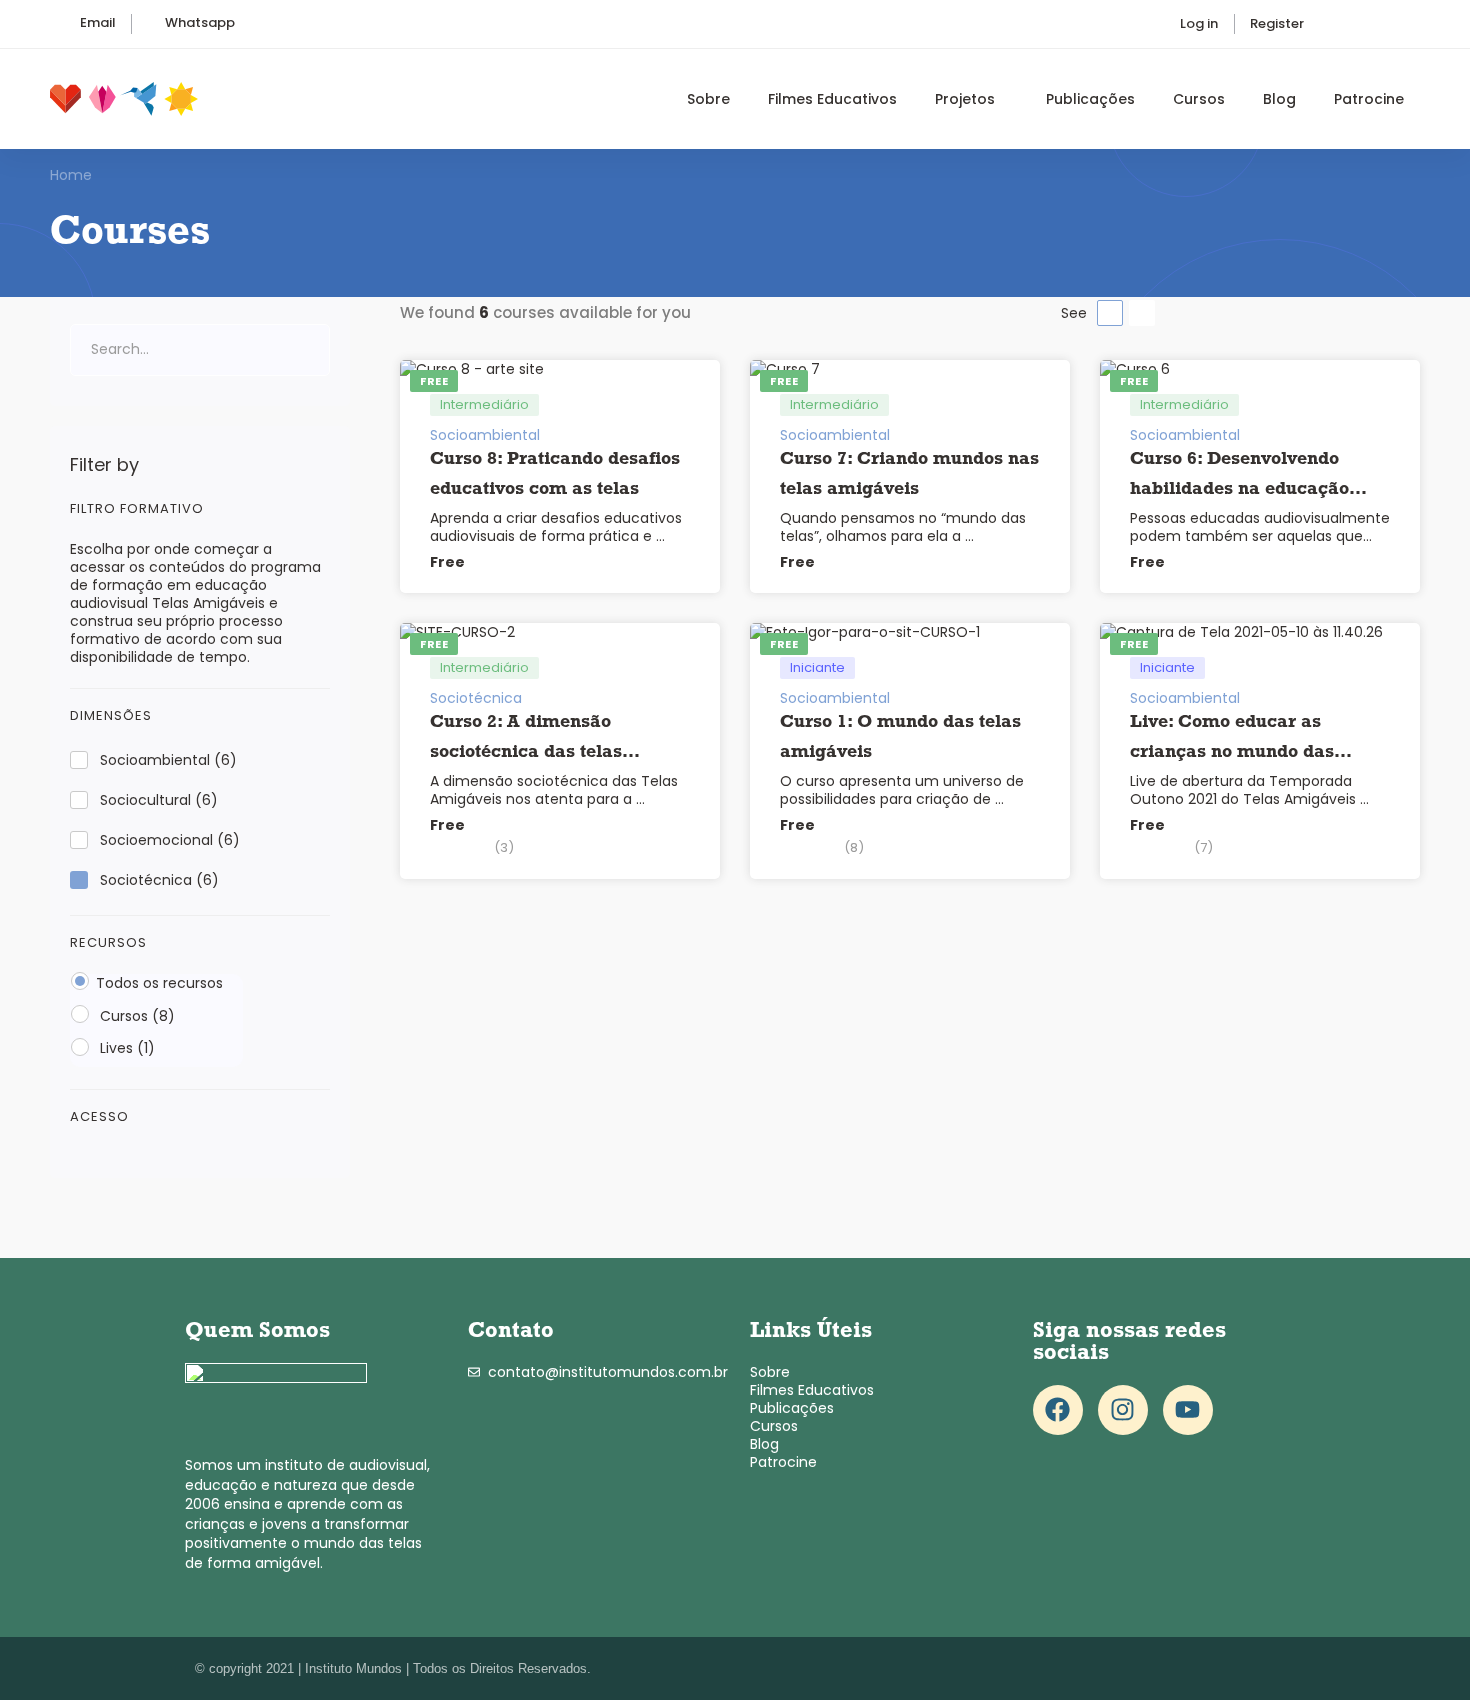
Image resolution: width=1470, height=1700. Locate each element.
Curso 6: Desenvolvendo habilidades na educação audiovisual (1239, 490)
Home (71, 175)
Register (1277, 23)
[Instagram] (1123, 1410)
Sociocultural (159, 800)
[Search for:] (200, 349)
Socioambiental (168, 760)
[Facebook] (1058, 1410)
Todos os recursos (159, 983)
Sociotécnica (159, 880)
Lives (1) (125, 1048)
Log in (1199, 23)
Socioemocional (170, 840)
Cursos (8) (135, 1016)
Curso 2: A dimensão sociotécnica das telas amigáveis (526, 753)
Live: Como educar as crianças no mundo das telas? (1232, 753)
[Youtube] (1188, 1410)
